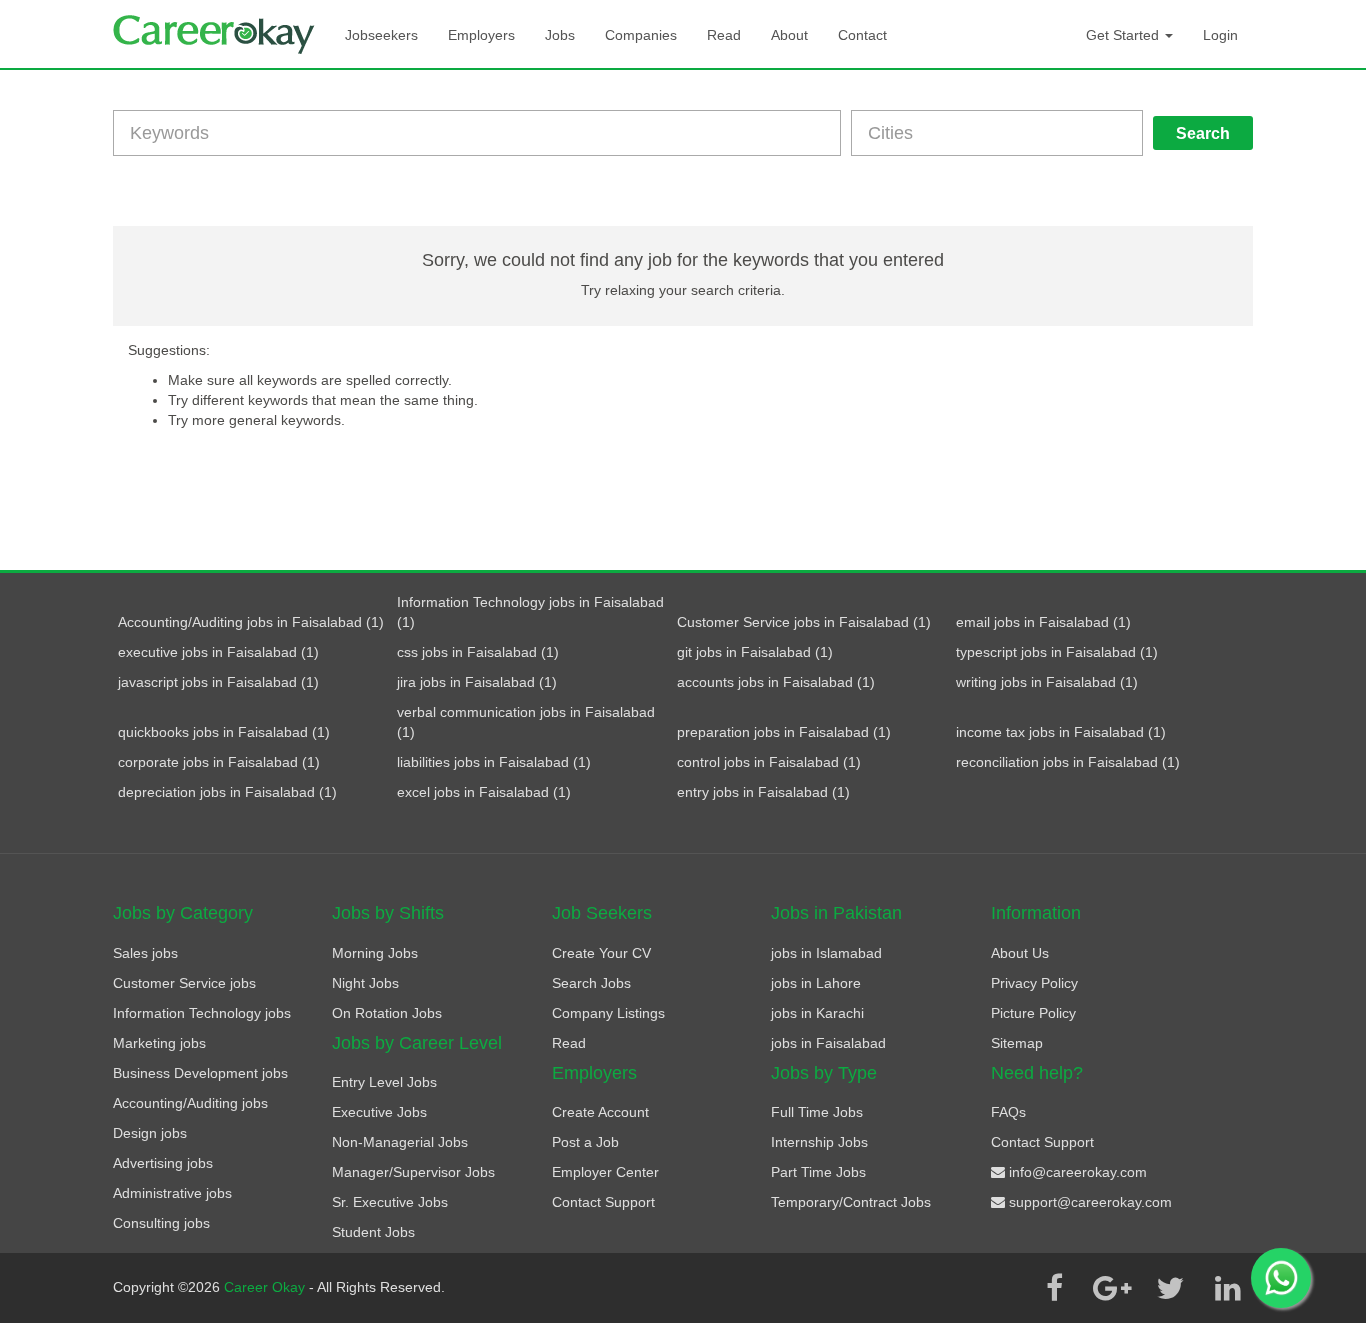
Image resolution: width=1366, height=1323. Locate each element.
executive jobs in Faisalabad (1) (218, 652)
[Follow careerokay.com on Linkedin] (1228, 1288)
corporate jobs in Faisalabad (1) (219, 762)
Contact (862, 35)
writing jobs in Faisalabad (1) (1047, 682)
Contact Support (603, 1202)
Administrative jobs (172, 1193)
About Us (1020, 953)
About (789, 35)
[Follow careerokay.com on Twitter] (1170, 1288)
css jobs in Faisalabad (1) (478, 652)
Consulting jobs (161, 1223)
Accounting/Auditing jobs (190, 1103)
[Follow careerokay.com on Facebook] (1054, 1288)
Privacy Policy (1034, 983)
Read (724, 35)
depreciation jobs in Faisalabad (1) (227, 792)
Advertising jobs (163, 1163)
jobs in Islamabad (826, 953)
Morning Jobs (375, 953)
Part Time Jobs (818, 1172)
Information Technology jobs (202, 1013)
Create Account (600, 1112)
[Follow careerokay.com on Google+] (1112, 1288)
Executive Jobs (379, 1112)
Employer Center (605, 1172)
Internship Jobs (819, 1142)
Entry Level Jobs (384, 1082)
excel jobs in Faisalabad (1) (484, 792)
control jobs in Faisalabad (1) (769, 762)
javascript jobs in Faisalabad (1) (218, 682)
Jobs (560, 35)
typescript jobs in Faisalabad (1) (1057, 652)
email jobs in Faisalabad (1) (1043, 622)
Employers (481, 35)
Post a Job (585, 1142)
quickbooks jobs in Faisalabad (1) (224, 732)
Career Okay (266, 1287)
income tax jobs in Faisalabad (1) (1061, 732)
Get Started (1124, 35)
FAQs (1008, 1112)
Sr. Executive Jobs (390, 1202)
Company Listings (608, 1013)
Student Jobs (373, 1232)
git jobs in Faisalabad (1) (755, 652)
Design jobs (150, 1133)
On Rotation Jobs (387, 1013)
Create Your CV (601, 953)
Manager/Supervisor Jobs (413, 1172)
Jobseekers (381, 35)
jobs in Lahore (816, 983)
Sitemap (1017, 1043)
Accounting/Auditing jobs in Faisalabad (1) (251, 622)
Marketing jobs (159, 1043)
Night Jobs (365, 983)
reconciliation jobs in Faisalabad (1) (1068, 762)
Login (1220, 35)
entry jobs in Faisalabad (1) (763, 792)
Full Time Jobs (817, 1112)
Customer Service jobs (184, 983)
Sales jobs (145, 953)
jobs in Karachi (817, 1013)
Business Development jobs (200, 1073)
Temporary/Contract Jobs (851, 1202)
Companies (641, 35)
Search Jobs (591, 983)
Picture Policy (1033, 1013)
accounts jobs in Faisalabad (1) (776, 682)
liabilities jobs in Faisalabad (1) (494, 762)
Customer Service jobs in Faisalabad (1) (804, 622)
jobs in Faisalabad (828, 1043)
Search (1203, 133)
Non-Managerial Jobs (400, 1142)
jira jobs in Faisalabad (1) (477, 682)
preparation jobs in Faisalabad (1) (784, 732)
